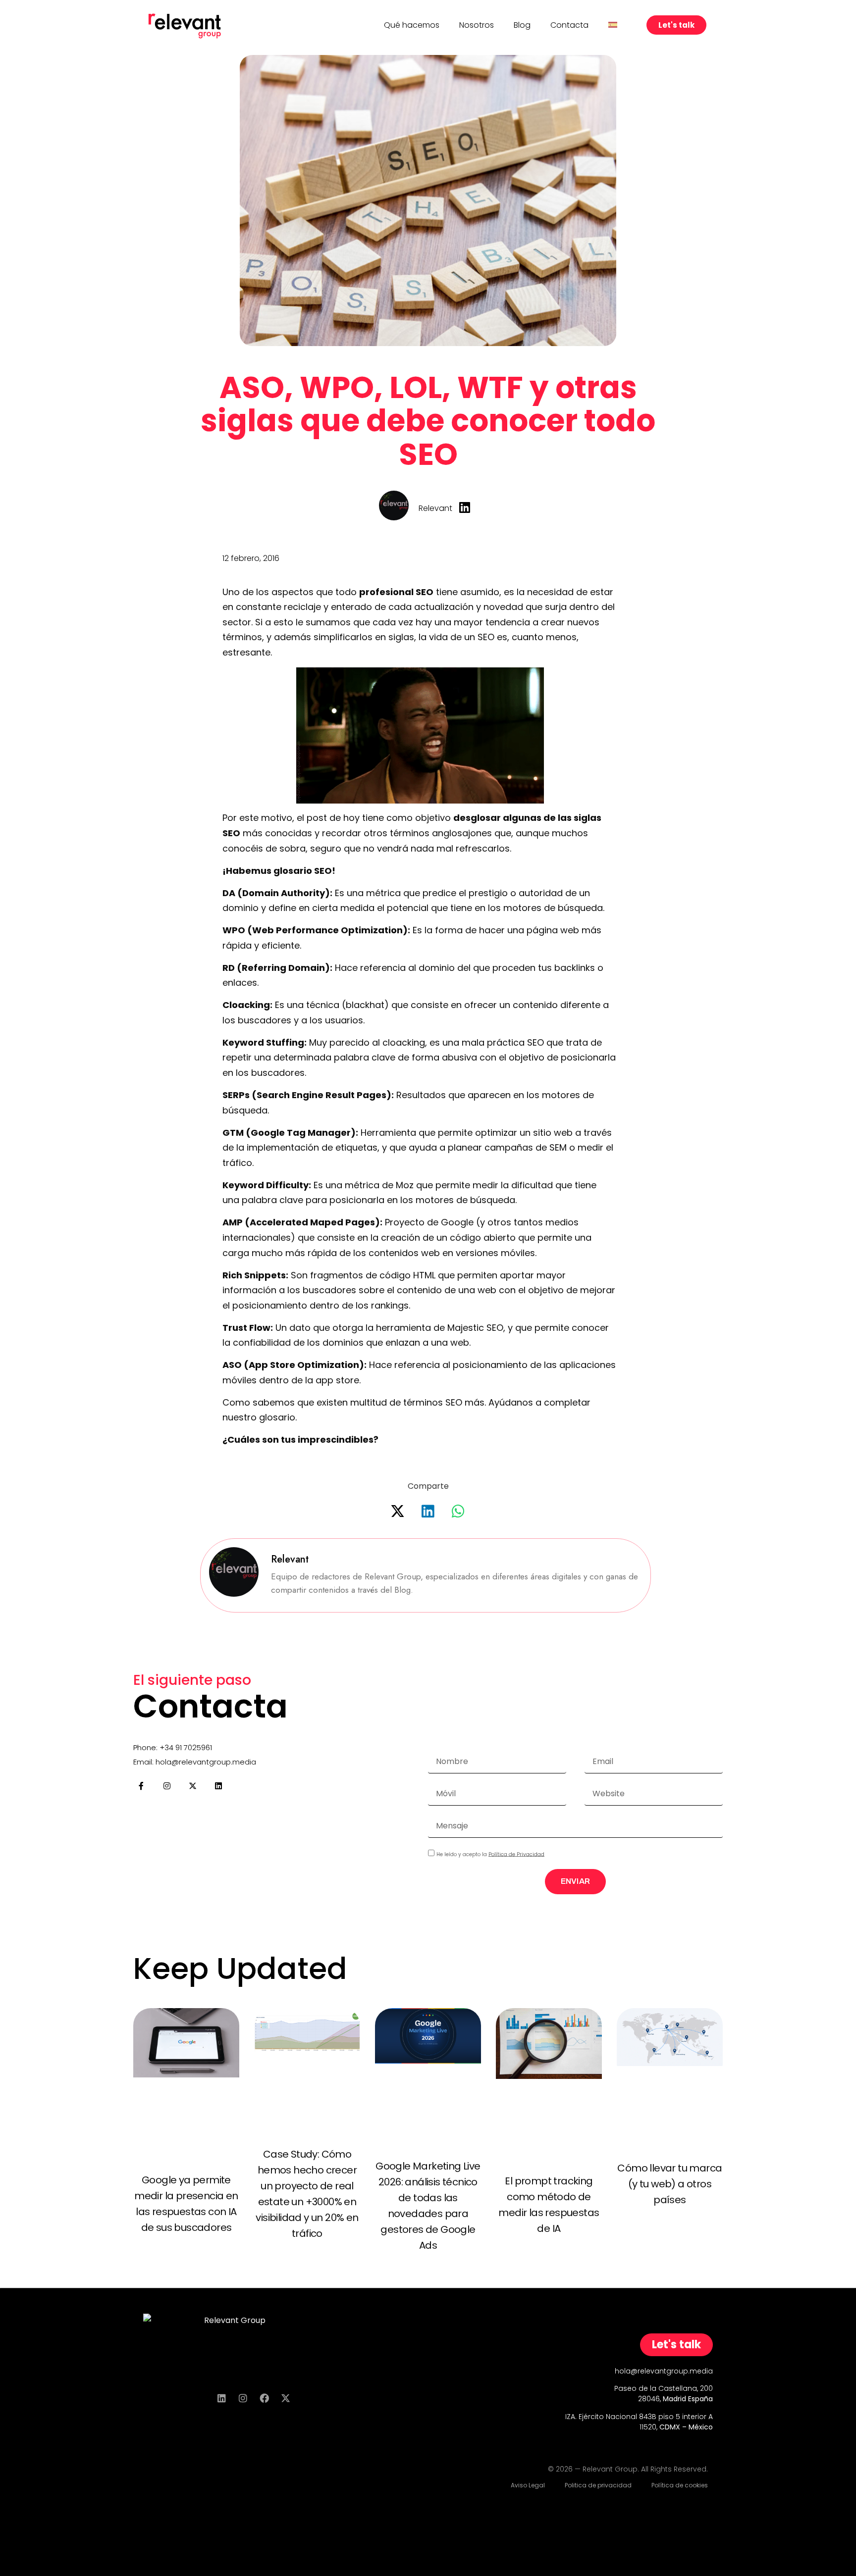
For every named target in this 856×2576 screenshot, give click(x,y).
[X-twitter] (193, 1786)
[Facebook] (264, 2398)
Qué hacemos (412, 25)
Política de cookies (680, 2485)
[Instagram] (167, 1786)
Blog (522, 25)
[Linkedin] (218, 1786)
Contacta (569, 25)
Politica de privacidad (598, 2485)
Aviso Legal (528, 2485)
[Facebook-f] (141, 1786)
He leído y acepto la (490, 1854)
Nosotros (477, 25)
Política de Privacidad (516, 1854)
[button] (398, 1511)
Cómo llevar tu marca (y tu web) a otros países (669, 2184)
